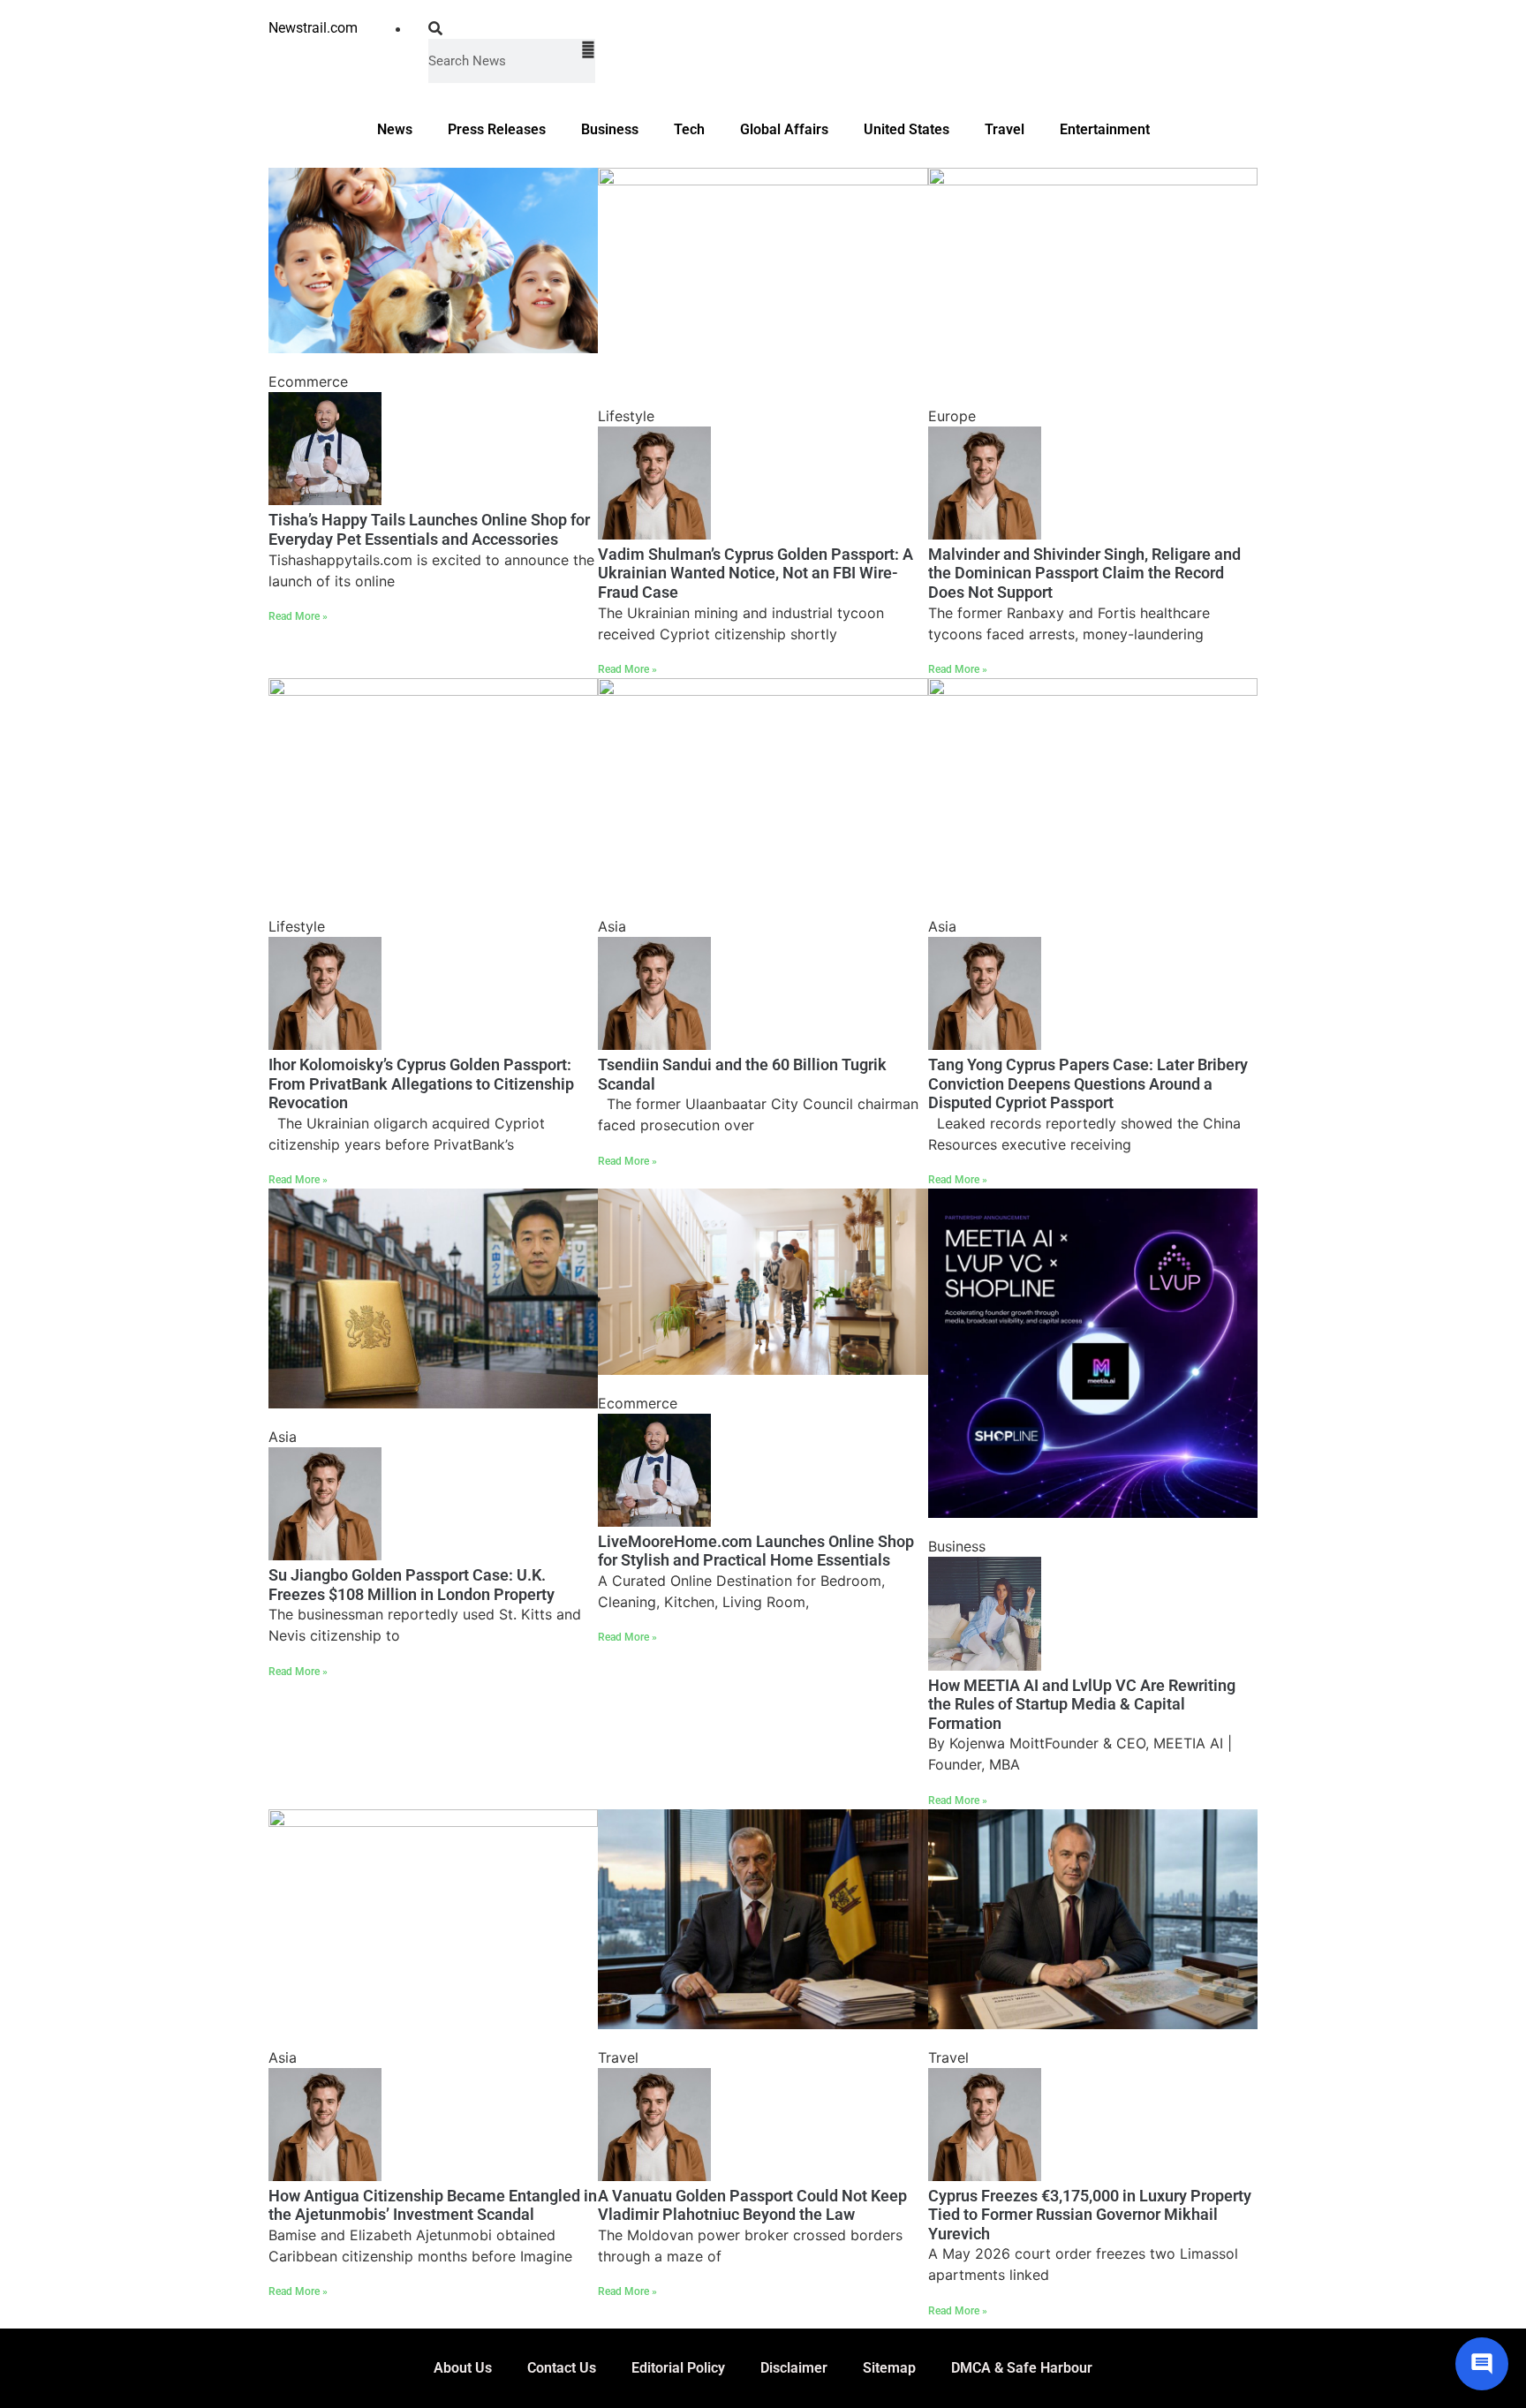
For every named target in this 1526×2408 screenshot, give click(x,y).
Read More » (298, 616)
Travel (1005, 129)
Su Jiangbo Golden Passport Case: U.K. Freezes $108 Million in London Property (412, 1585)
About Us (463, 2368)
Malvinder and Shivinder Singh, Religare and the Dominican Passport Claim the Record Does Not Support (1084, 573)
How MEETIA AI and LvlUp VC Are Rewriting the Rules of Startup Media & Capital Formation (1082, 1704)
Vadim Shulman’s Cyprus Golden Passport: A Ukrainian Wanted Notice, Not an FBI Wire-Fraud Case (755, 573)
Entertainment (1105, 129)
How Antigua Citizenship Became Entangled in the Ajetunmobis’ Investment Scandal (433, 2205)
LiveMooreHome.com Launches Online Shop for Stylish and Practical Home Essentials (756, 1551)
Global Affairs (784, 129)
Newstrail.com (313, 28)
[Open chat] (1482, 2364)
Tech (689, 129)
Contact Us (562, 2368)
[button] (512, 28)
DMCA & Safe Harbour (1022, 2368)
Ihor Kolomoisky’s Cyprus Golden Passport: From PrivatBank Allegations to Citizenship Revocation (421, 1083)
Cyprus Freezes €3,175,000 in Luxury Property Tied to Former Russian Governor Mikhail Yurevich (1090, 2215)
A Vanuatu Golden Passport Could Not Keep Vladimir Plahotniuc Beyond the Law (752, 2205)
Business (610, 129)
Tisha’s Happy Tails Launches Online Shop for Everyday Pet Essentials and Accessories (429, 529)
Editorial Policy (678, 2368)
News (395, 129)
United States (907, 129)
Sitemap (889, 2368)
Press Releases (497, 129)
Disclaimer (794, 2368)
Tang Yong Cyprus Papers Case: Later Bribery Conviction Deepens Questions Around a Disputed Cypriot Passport (1088, 1083)
